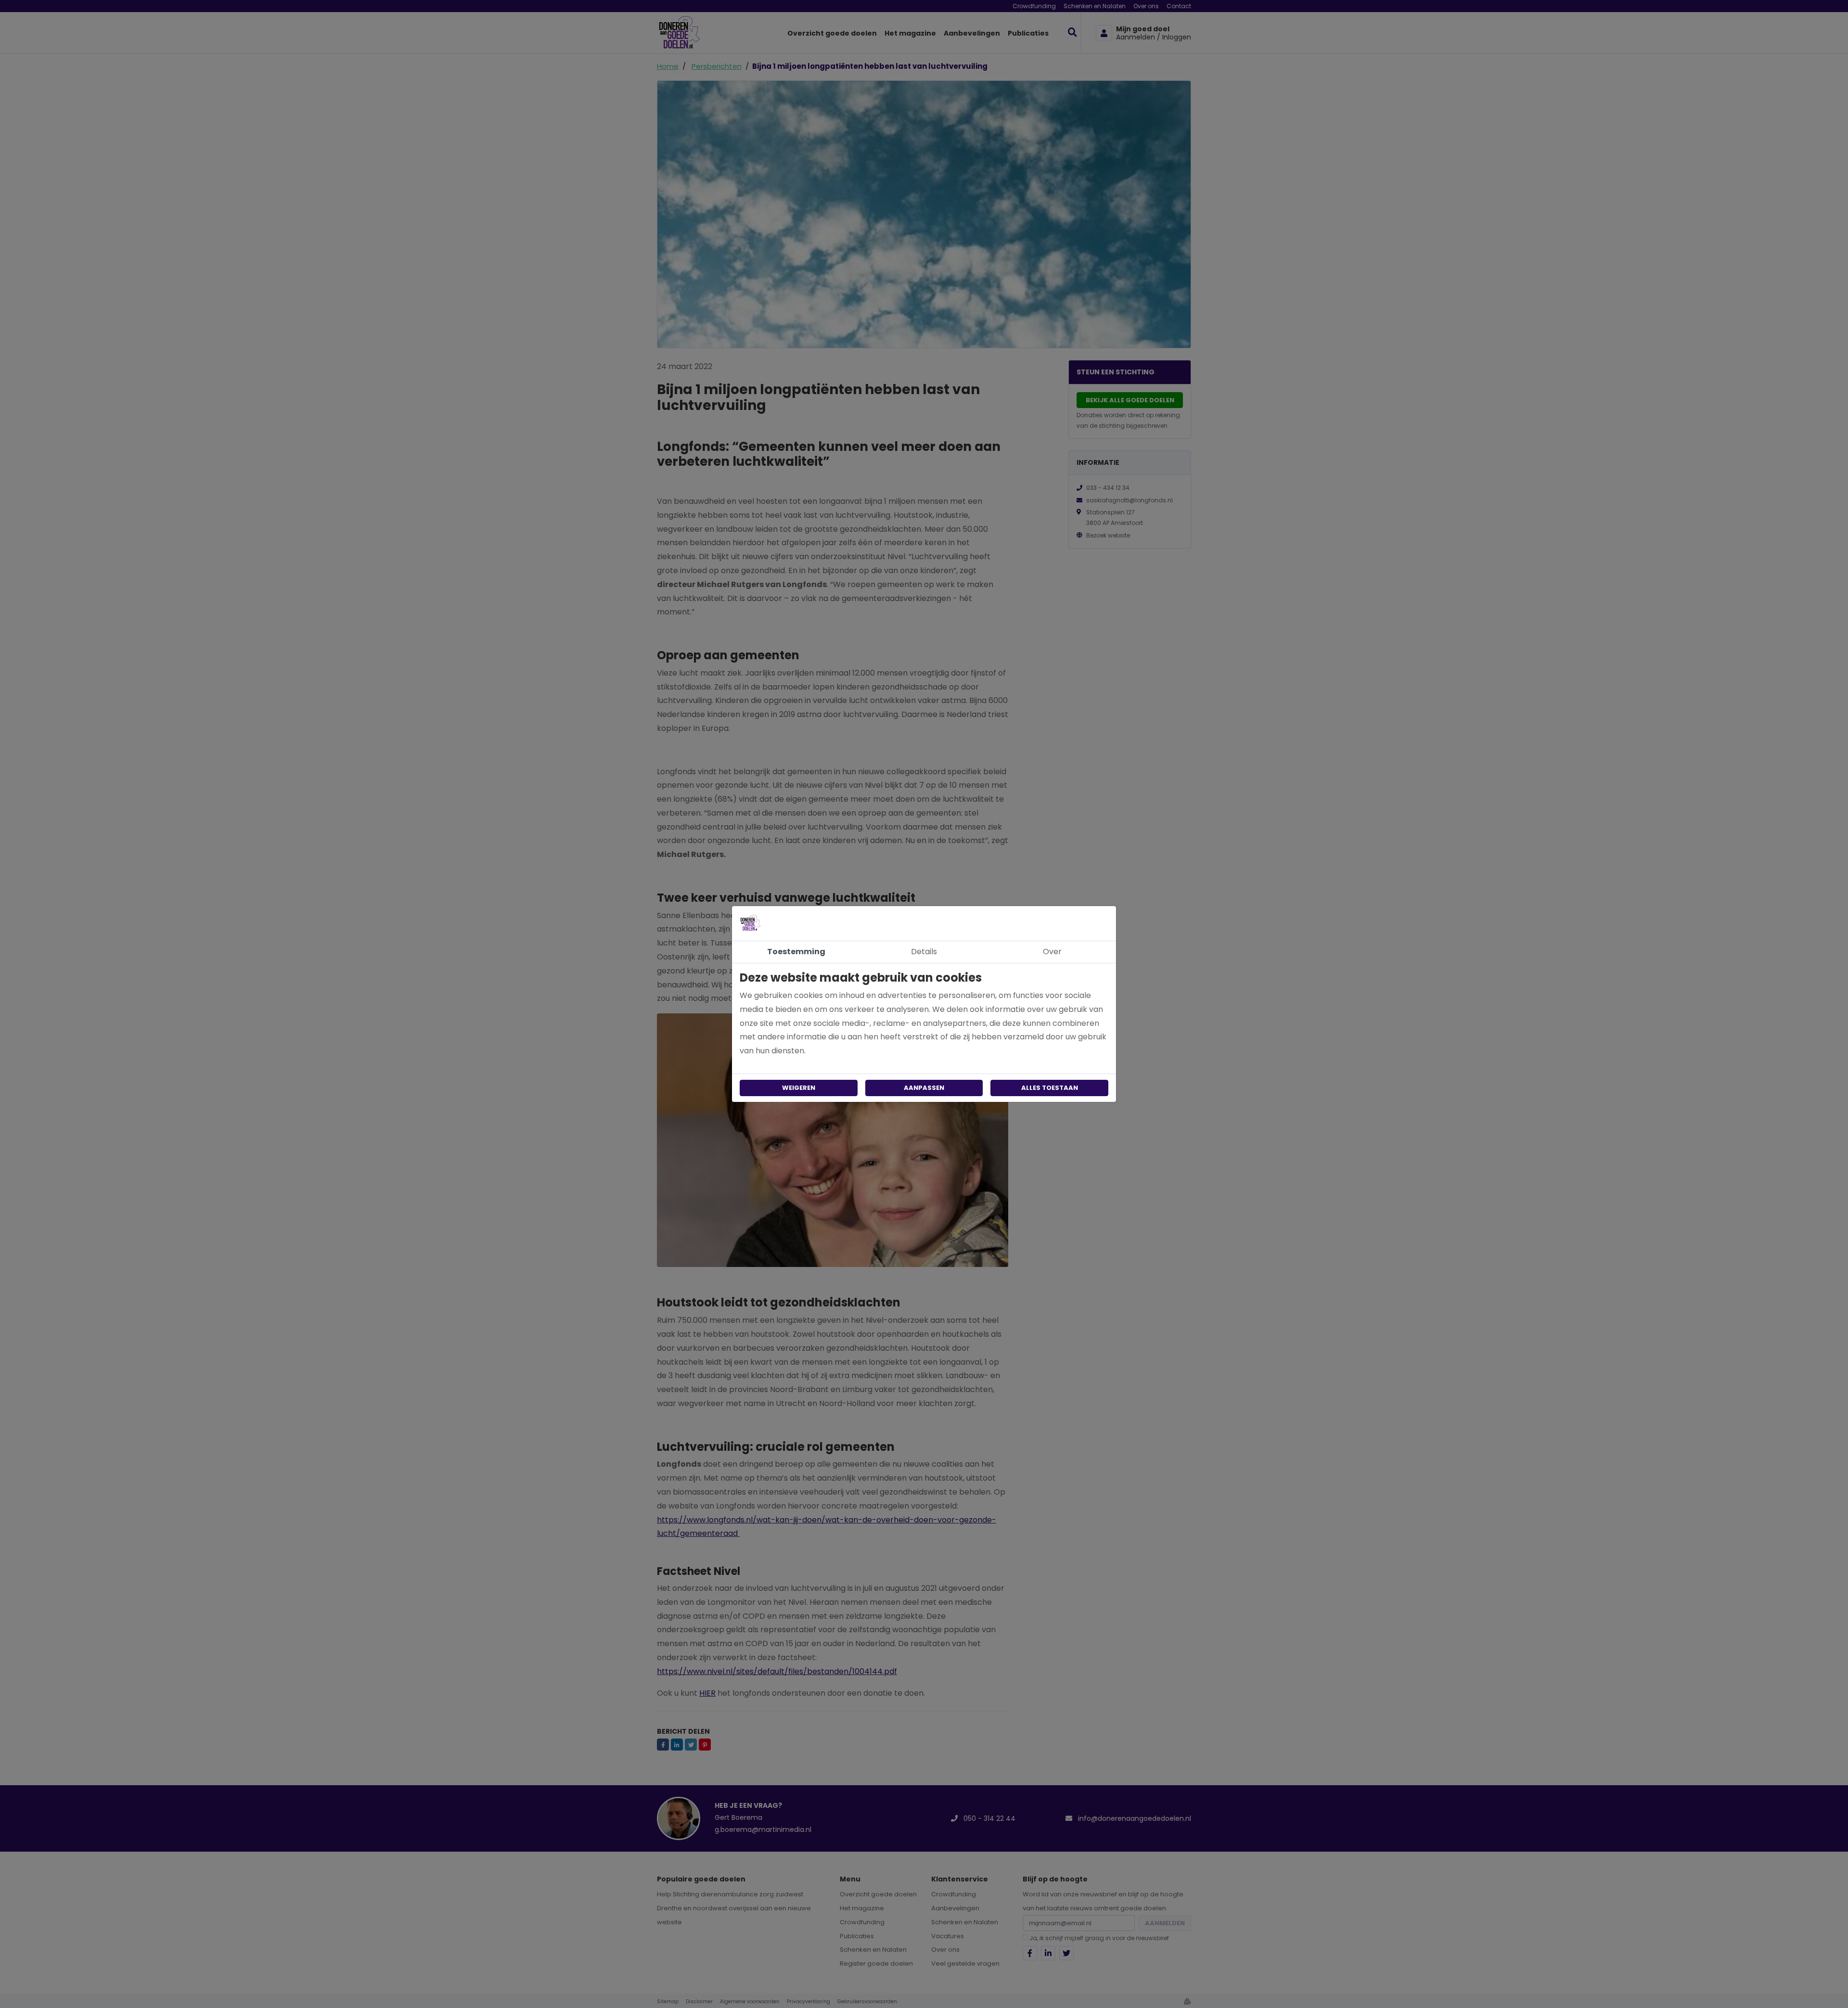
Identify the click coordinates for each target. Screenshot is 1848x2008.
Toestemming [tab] (796, 952)
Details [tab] (924, 952)
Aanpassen (924, 1088)
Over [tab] (1052, 952)
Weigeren (799, 1088)
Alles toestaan (1050, 1088)
